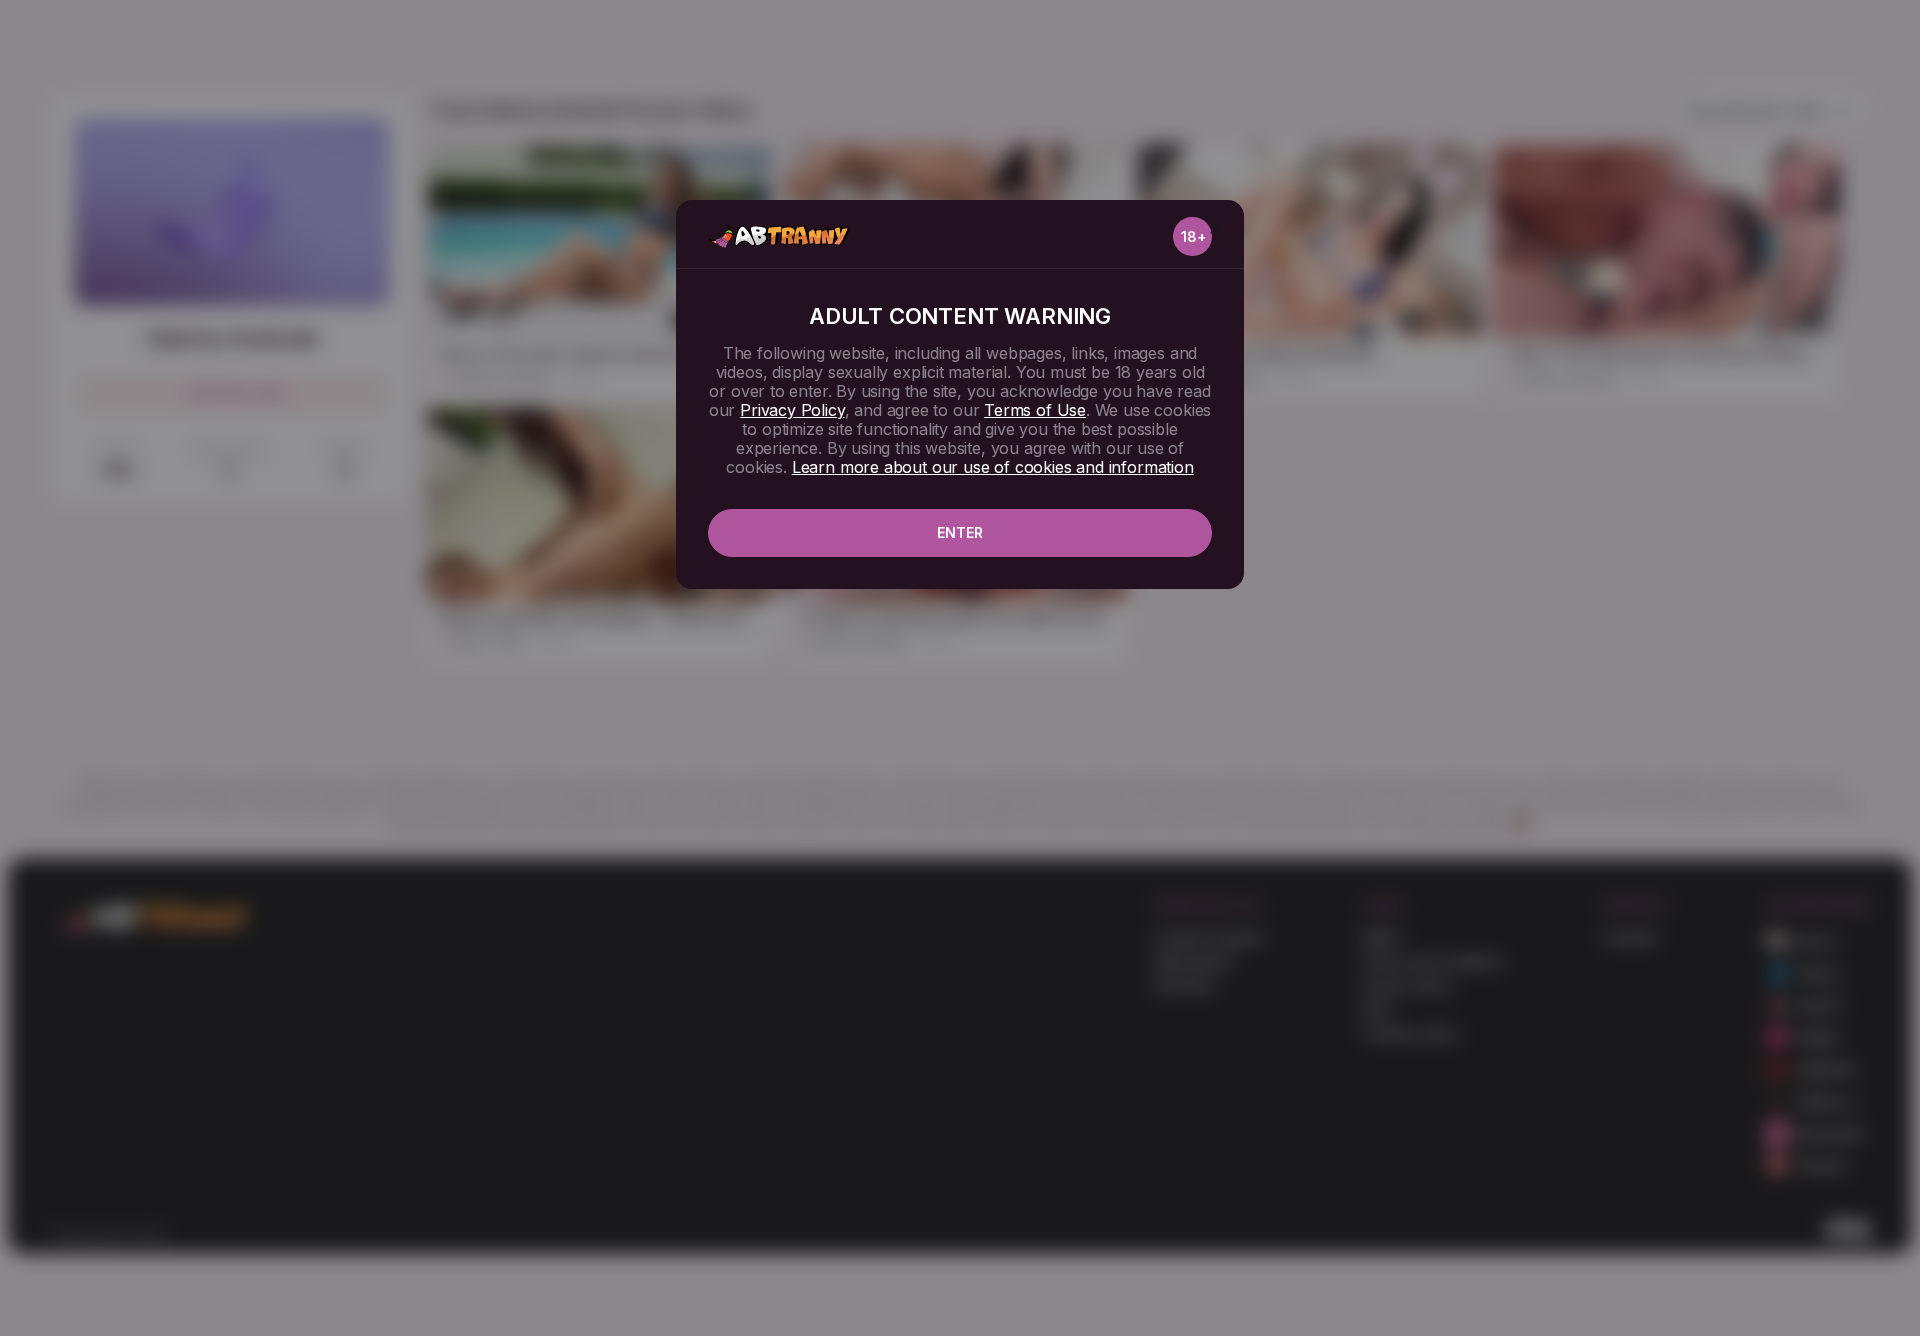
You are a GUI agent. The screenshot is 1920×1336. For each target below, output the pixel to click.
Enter (960, 532)
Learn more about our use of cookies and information (993, 467)
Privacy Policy (792, 410)
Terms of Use (1035, 410)
